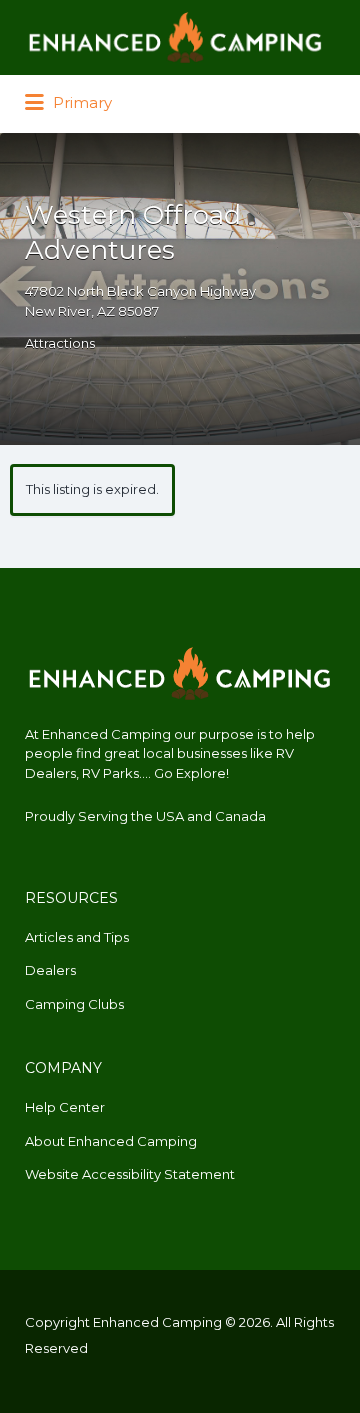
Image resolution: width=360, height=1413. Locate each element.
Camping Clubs (74, 1004)
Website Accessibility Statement (130, 1174)
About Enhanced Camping (111, 1141)
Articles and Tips (77, 937)
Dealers (50, 970)
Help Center (65, 1107)
